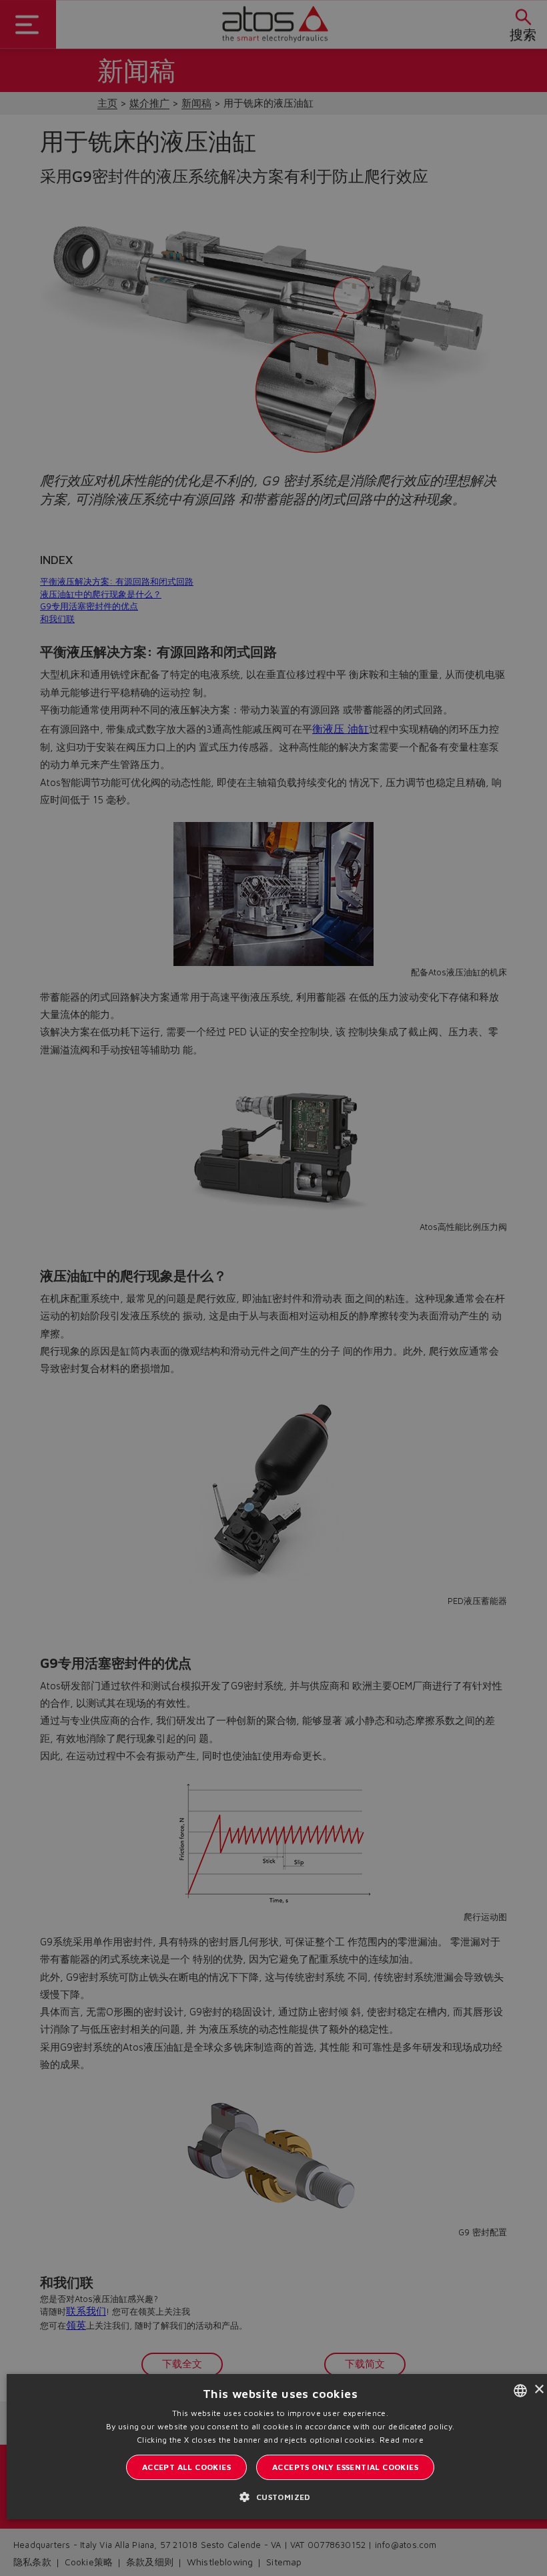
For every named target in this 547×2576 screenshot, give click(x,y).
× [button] (539, 2390)
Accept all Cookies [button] (186, 2467)
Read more (402, 2440)
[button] (280, 2497)
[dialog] (273, 1288)
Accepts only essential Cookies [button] (345, 2467)
